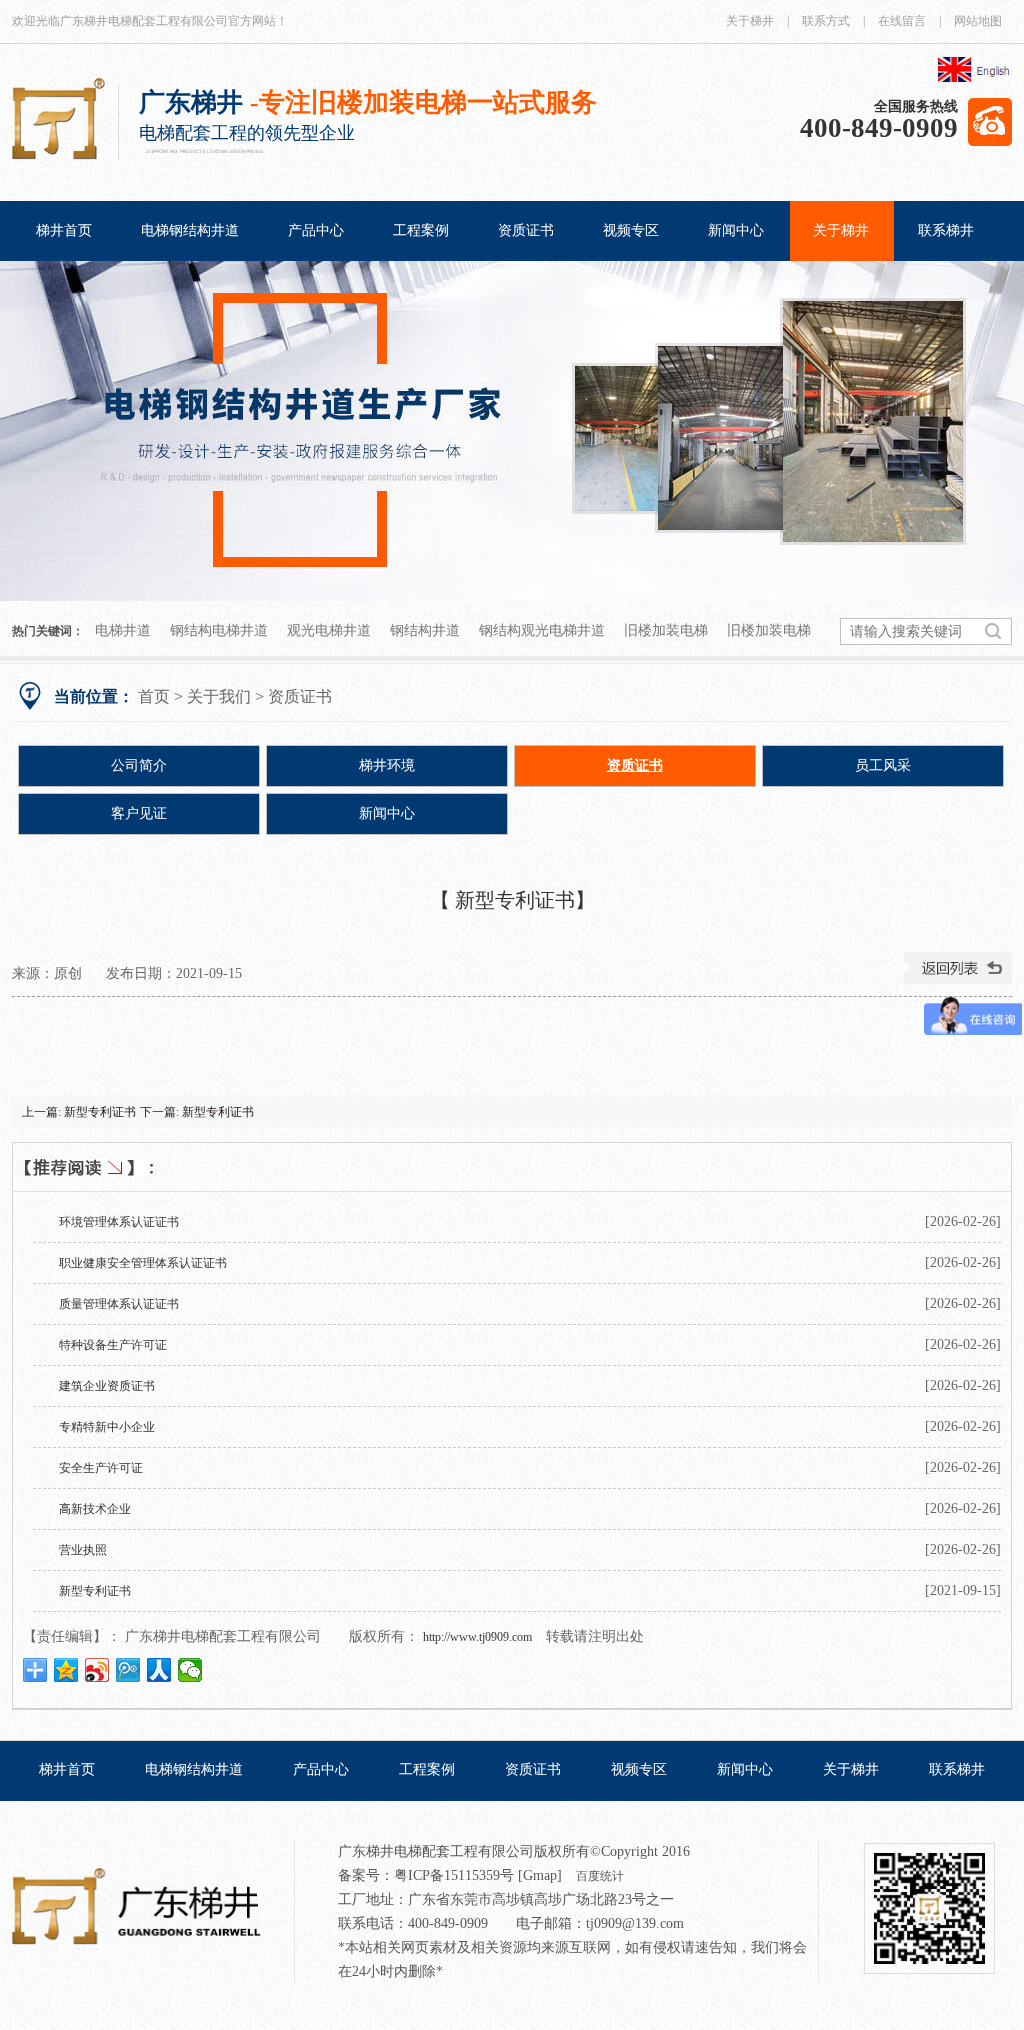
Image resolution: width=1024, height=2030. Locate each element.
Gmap (540, 1875)
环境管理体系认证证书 (119, 1222)
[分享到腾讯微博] (128, 1670)
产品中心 (316, 230)
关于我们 (219, 696)
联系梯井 (946, 230)
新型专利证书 (95, 1591)
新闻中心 (736, 230)
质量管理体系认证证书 (119, 1304)
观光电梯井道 (329, 630)
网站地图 (978, 21)
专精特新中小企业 (107, 1427)
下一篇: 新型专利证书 (197, 1112)
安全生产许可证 (101, 1468)
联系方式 (826, 21)
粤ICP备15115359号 (454, 1875)
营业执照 (83, 1550)
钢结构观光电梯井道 (542, 630)
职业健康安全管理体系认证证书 (143, 1263)
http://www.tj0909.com (477, 1637)
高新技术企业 (95, 1509)
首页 (154, 696)
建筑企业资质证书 (107, 1386)
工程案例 (421, 230)
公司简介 (139, 765)
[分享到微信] (190, 1670)
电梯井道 (123, 630)
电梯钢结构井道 (190, 230)
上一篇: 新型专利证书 (79, 1112)
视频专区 (631, 230)
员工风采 (883, 765)
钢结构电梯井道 (219, 630)
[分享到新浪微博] (97, 1670)
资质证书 (526, 230)
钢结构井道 (425, 630)
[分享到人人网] (159, 1670)
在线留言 (902, 21)
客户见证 (139, 813)
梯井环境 (387, 765)
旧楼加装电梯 (666, 630)
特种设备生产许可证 (113, 1345)
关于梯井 (750, 21)
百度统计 (600, 1876)
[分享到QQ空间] (66, 1670)
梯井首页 (64, 230)
